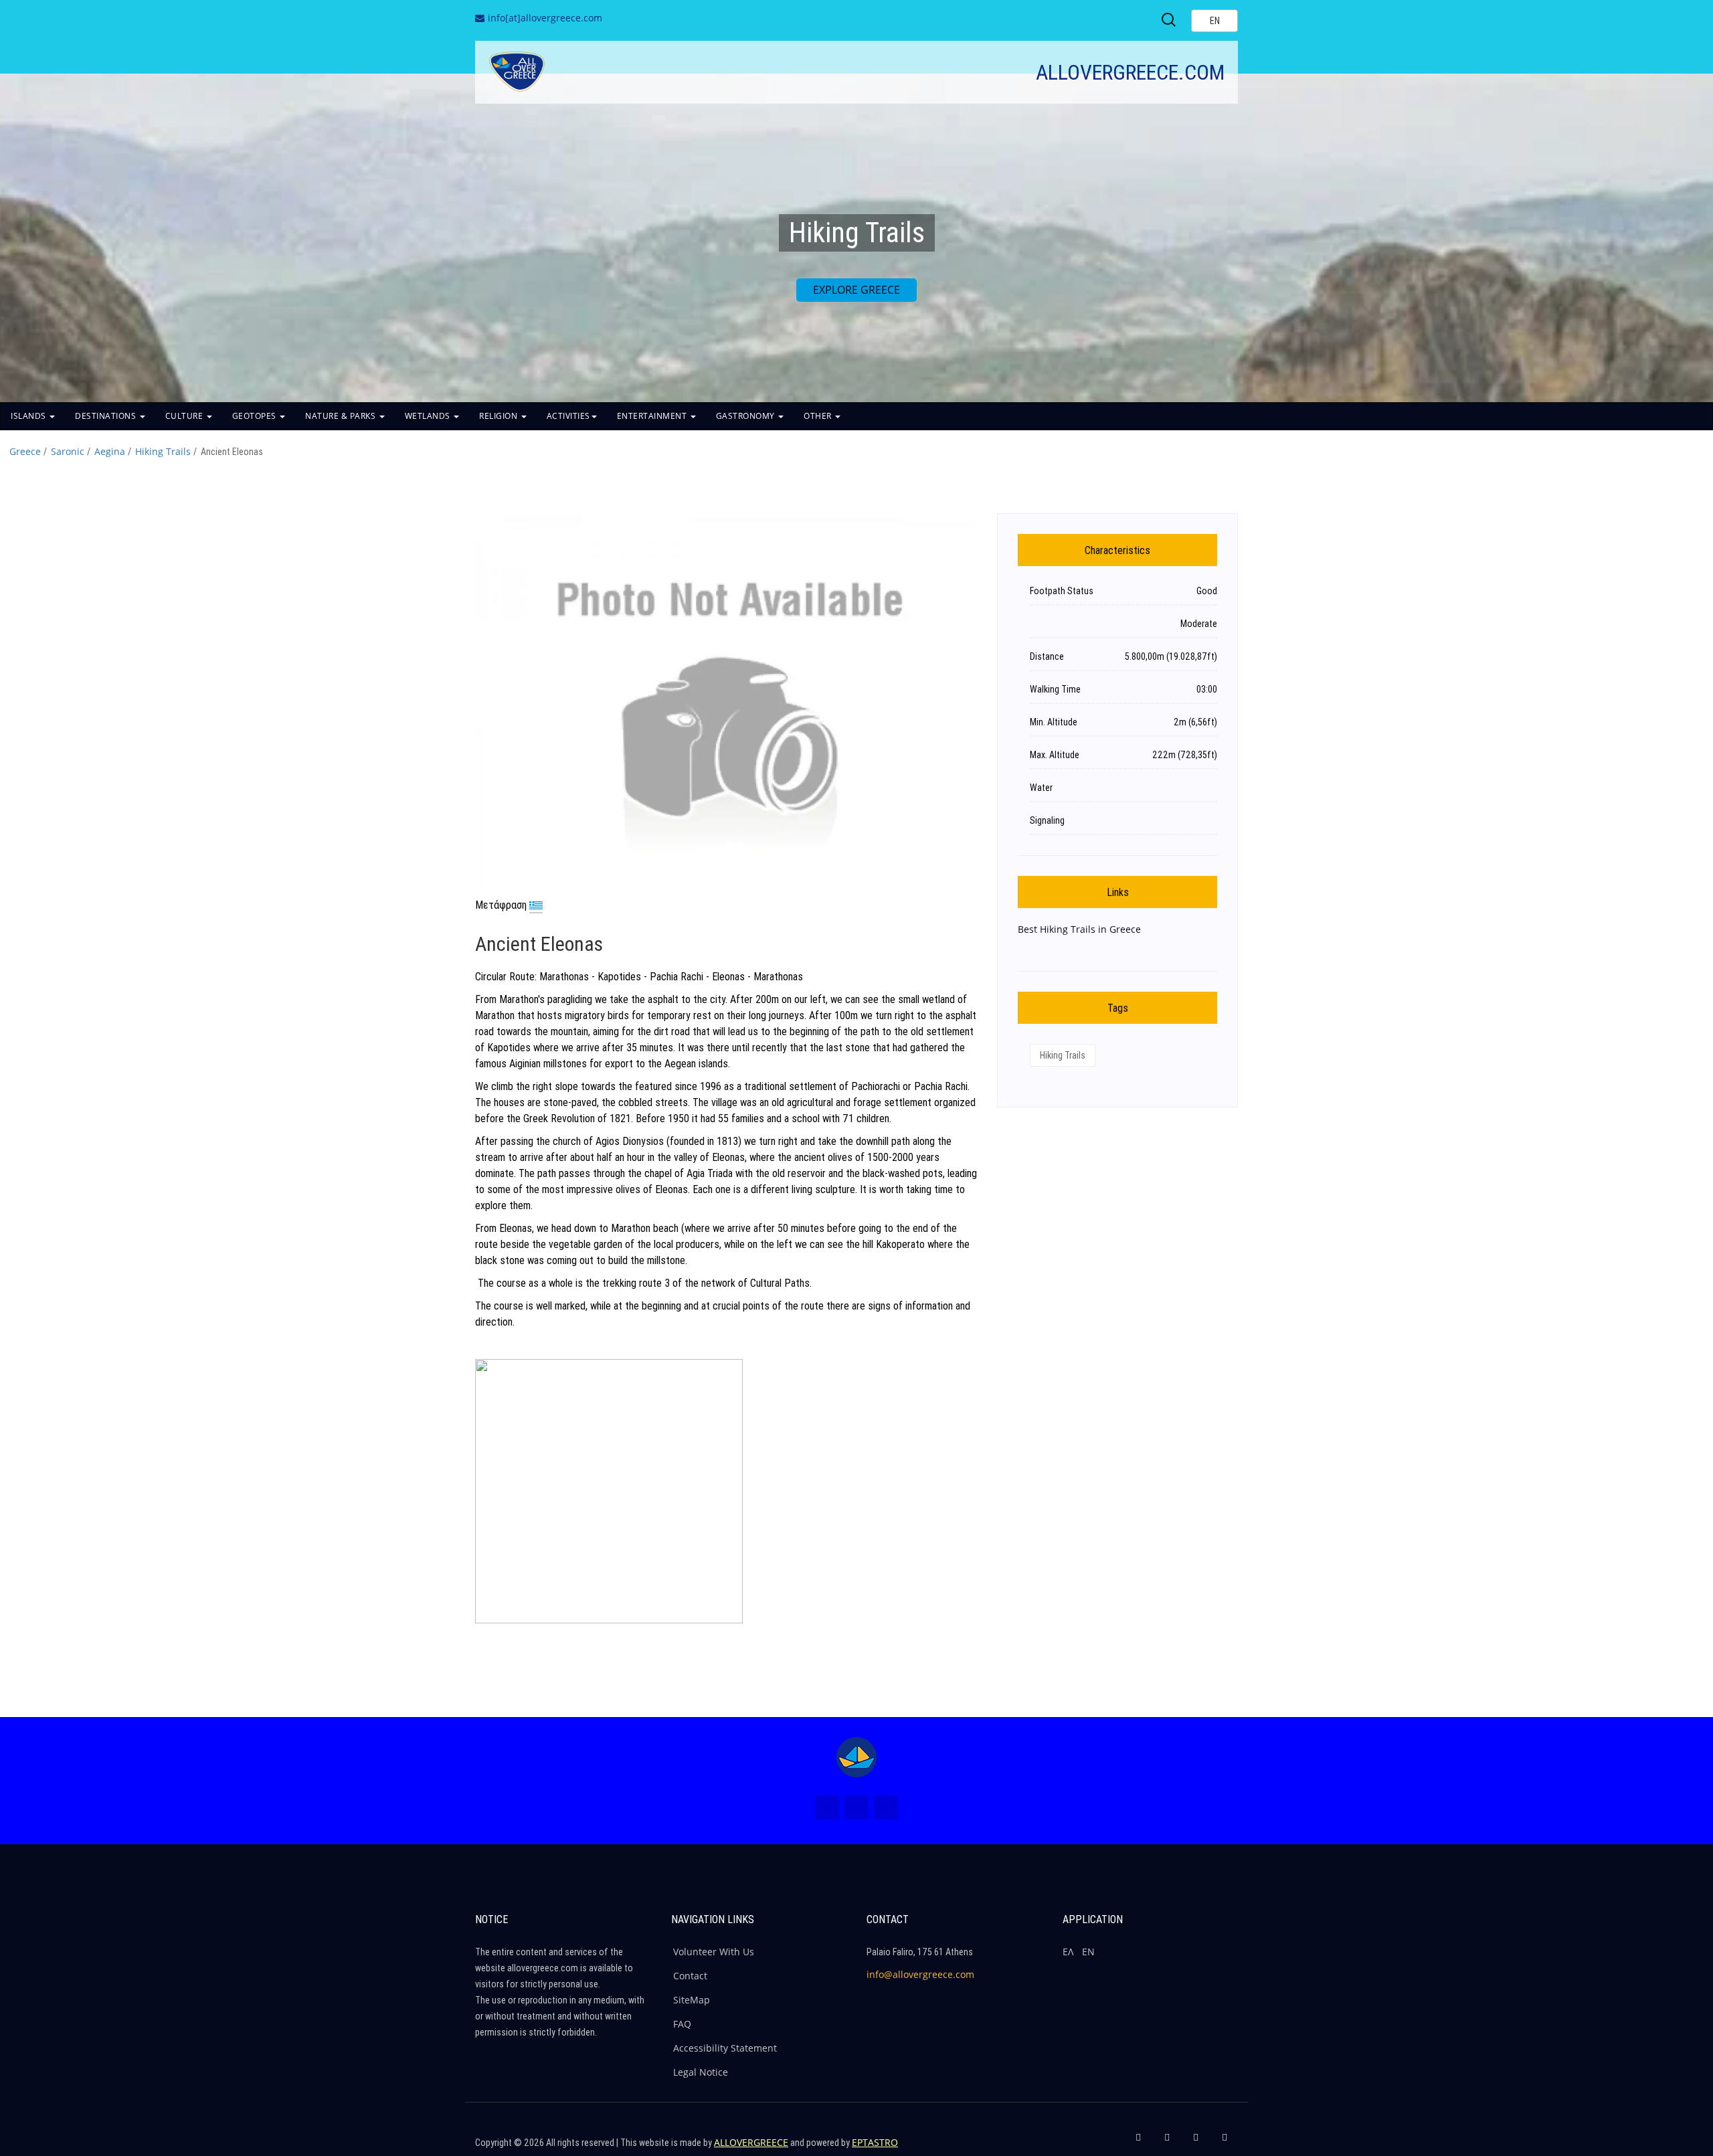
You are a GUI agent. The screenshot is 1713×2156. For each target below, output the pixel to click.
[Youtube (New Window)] (886, 1807)
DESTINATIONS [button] (107, 416)
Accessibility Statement (725, 2048)
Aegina (110, 451)
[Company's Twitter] (1167, 2143)
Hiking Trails (163, 451)
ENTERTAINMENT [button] (653, 416)
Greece (25, 451)
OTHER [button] (819, 416)
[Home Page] (856, 1757)
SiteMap (692, 2000)
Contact (690, 1976)
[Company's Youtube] (1225, 2143)
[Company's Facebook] (1138, 2143)
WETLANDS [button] (429, 416)
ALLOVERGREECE (751, 2142)
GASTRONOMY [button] (747, 416)
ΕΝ (1088, 1952)
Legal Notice (701, 2072)
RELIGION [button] (500, 416)
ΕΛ (1068, 1952)
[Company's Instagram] (1196, 2143)
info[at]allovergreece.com (545, 18)
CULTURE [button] (185, 416)
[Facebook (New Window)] (827, 1807)
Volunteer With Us (714, 1952)
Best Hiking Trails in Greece (1079, 929)
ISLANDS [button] (29, 416)
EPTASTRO (875, 2142)
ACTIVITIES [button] (568, 416)
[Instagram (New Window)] (856, 1807)
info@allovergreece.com (920, 1974)
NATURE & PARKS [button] (342, 416)
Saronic (68, 451)
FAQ (682, 2024)
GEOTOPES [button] (256, 416)
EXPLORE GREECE (856, 290)
